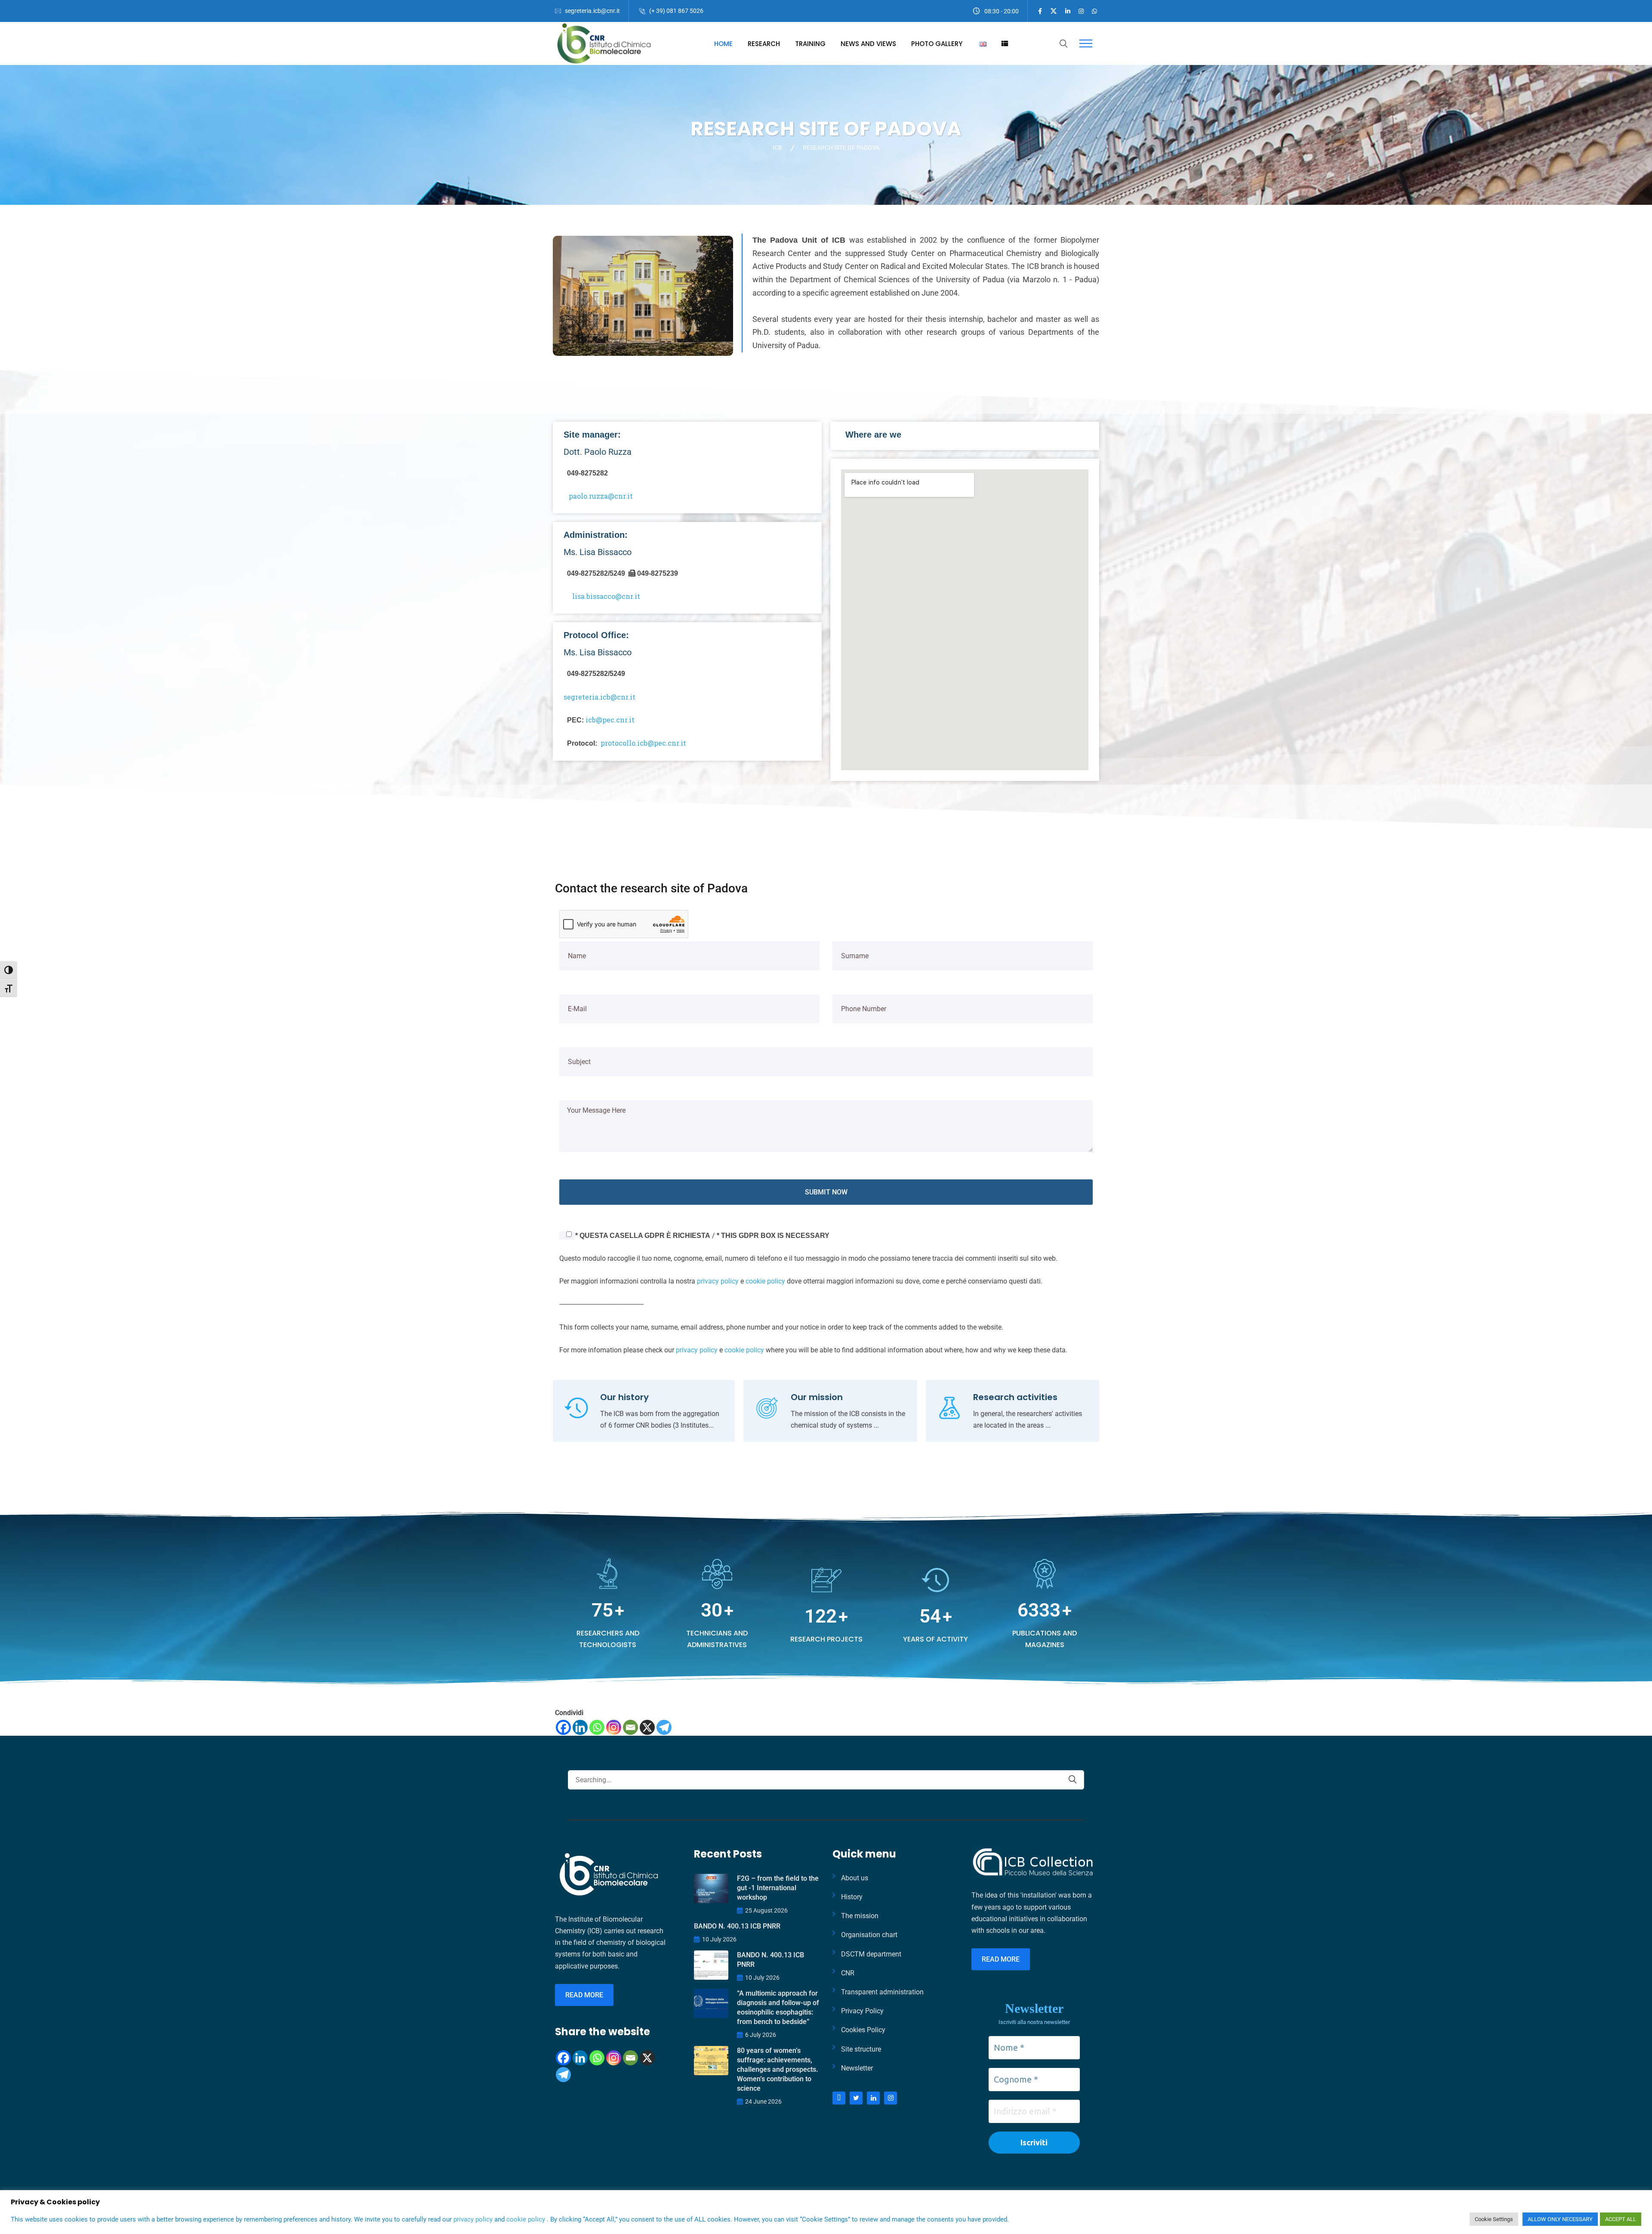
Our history (624, 1397)
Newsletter (857, 2068)
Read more (584, 1995)
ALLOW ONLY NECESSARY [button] (1560, 2219)
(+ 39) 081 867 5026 (676, 11)
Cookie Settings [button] (1494, 2219)
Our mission (817, 1397)
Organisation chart (869, 1935)
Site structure (861, 2049)
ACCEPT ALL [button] (1621, 2219)
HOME (723, 44)
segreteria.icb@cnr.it (592, 11)
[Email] (630, 1727)
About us (855, 1878)
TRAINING (810, 44)
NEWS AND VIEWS (868, 44)
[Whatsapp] (597, 1727)
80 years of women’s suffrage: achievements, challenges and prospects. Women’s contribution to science (778, 2069)
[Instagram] (614, 1727)
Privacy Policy (862, 2011)
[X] (647, 1727)
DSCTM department (871, 1954)
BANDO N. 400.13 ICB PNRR (737, 1926)
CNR (848, 1973)
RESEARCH (764, 44)
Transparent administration (882, 1992)
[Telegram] (664, 1727)
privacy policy (718, 1281)
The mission (860, 1916)
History (852, 1897)
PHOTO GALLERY (937, 44)
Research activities (1015, 1397)
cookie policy (765, 1281)
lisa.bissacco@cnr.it (606, 596)
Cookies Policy (863, 2030)
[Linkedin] (580, 1727)
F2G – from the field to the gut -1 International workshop (778, 1888)
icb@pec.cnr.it (610, 720)
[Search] (1073, 1779)
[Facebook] (563, 1727)
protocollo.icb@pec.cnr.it (643, 743)
